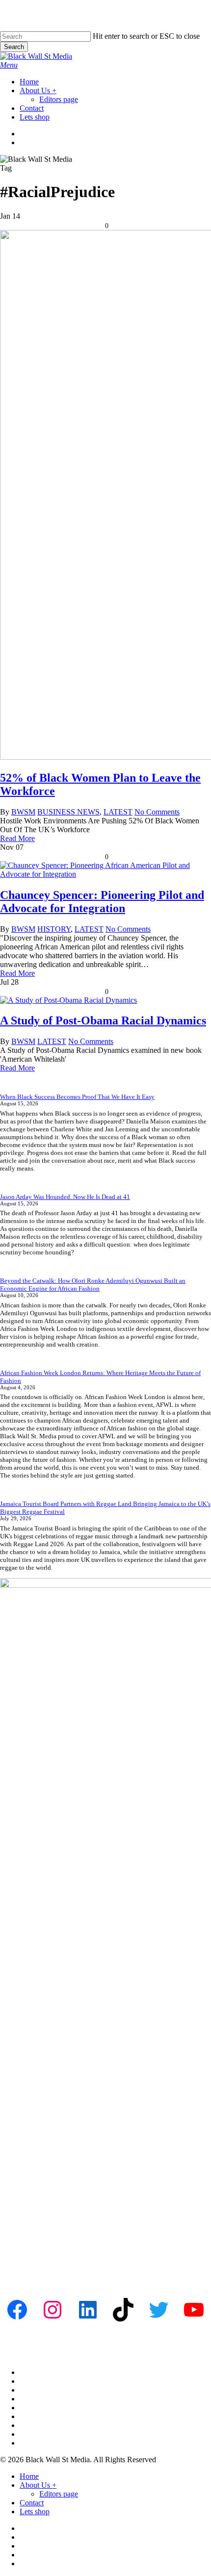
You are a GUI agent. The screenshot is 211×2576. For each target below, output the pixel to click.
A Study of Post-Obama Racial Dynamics (103, 1020)
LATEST (118, 812)
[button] (9, 65)
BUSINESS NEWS (68, 812)
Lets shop (35, 2512)
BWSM (23, 812)
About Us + (38, 2485)
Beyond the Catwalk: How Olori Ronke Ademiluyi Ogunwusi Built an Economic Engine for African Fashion (93, 1285)
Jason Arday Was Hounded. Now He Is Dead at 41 (65, 1197)
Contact (32, 2503)
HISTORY (54, 929)
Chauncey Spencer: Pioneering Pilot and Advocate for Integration (102, 902)
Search (14, 47)
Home (29, 2476)
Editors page (59, 2494)
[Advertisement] (105, 2167)
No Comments (157, 812)
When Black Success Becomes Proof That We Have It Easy (77, 1097)
